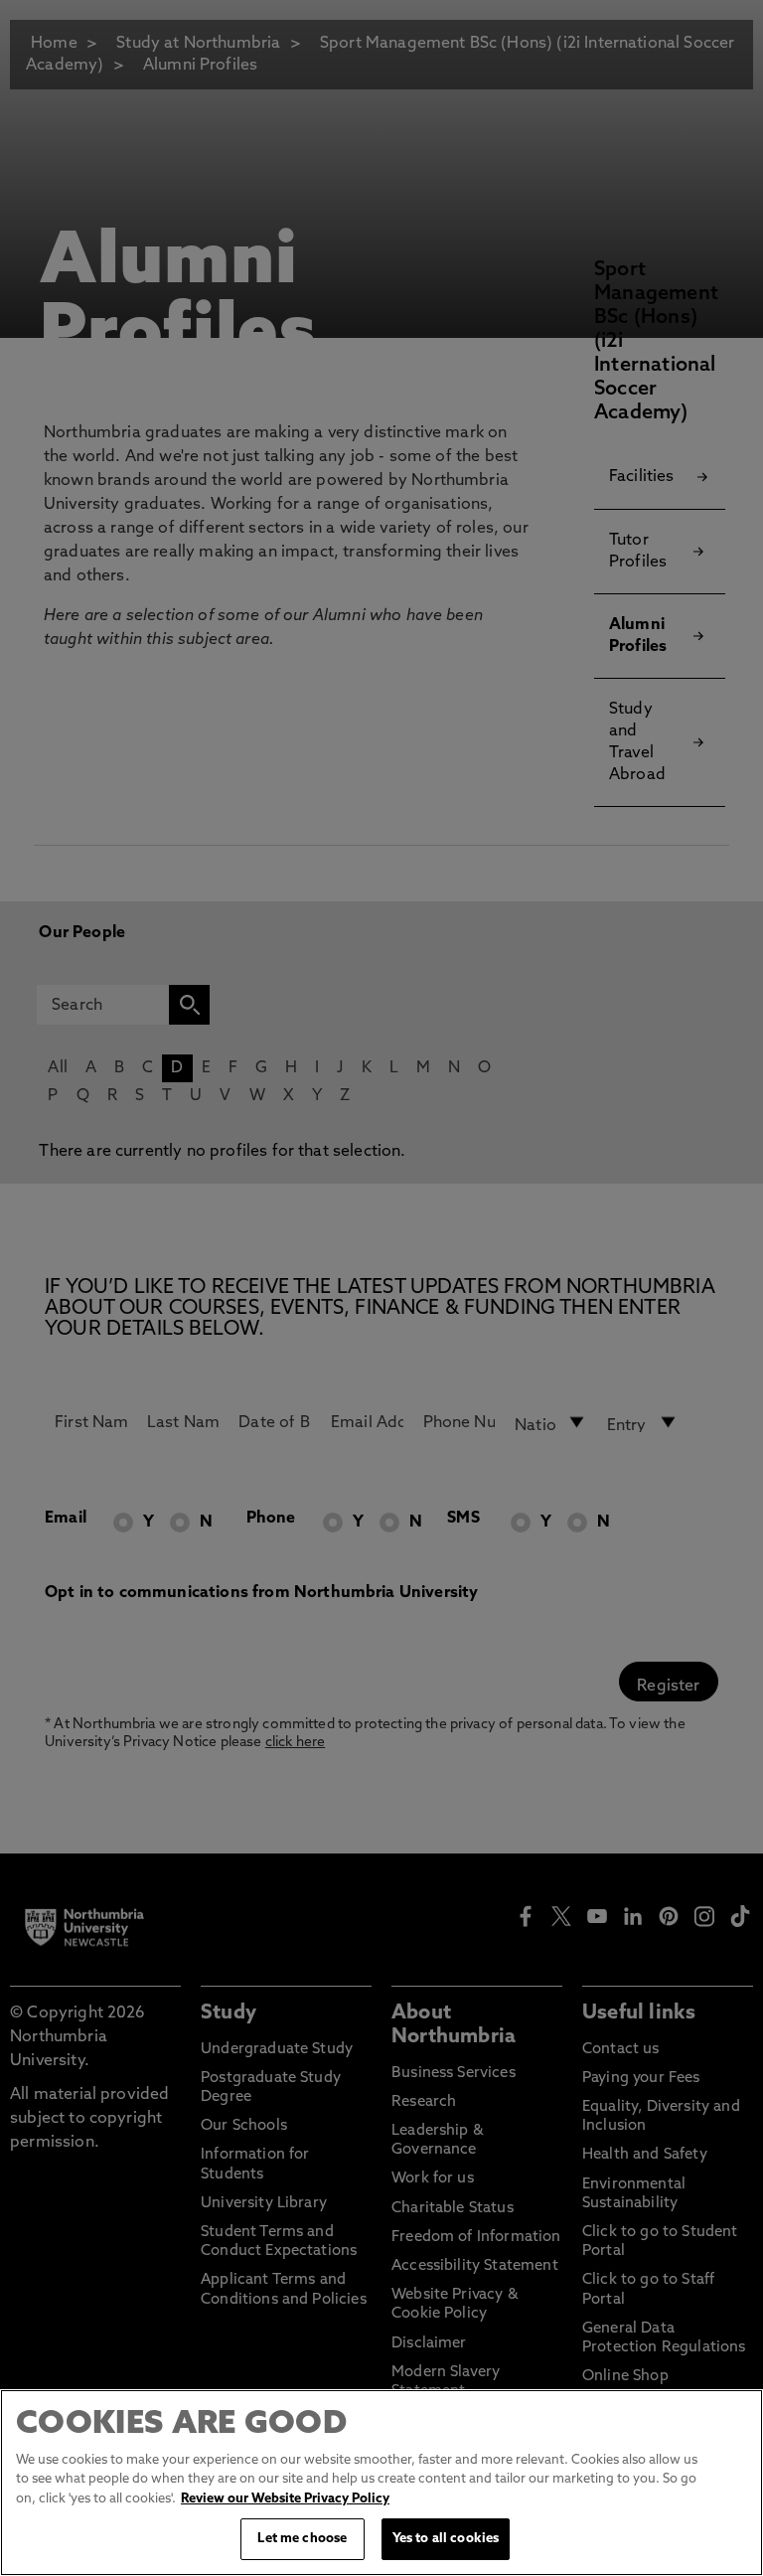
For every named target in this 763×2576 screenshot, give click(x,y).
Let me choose (302, 2539)
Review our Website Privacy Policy (285, 2499)
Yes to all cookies (446, 2539)
